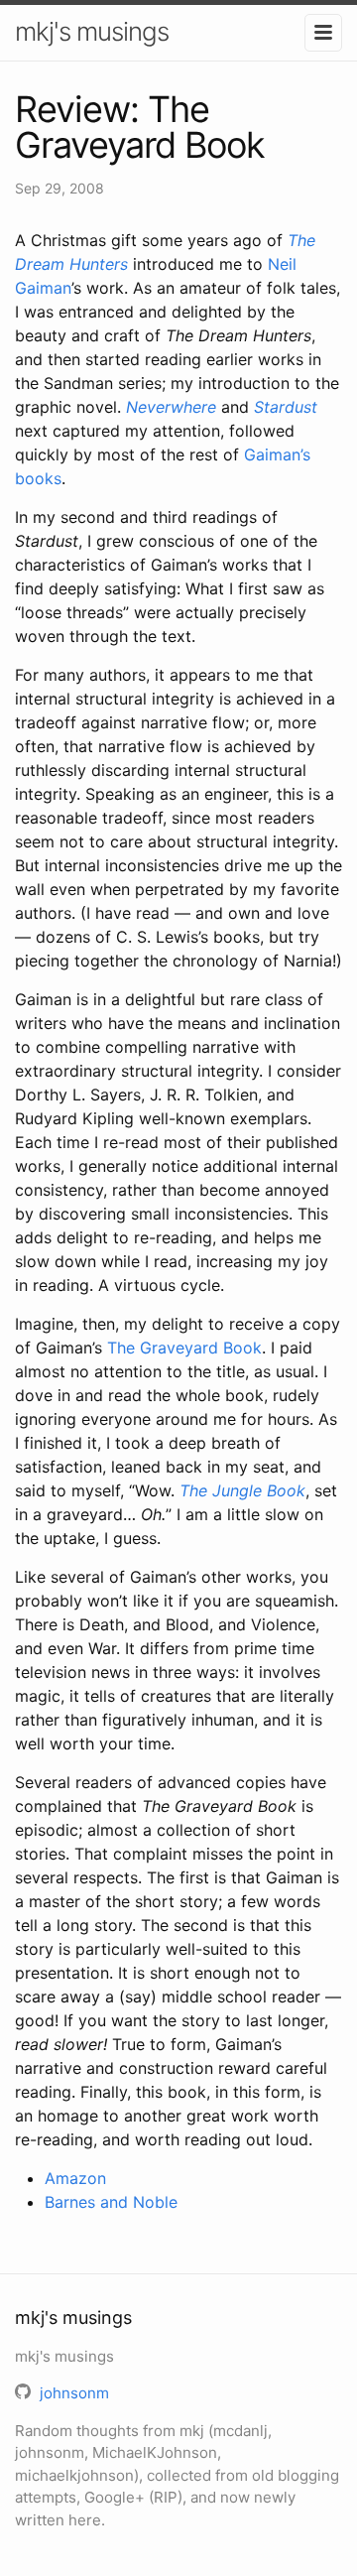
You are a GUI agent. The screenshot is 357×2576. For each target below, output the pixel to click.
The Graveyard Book (184, 1348)
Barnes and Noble (111, 2202)
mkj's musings (92, 31)
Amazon (75, 2178)
